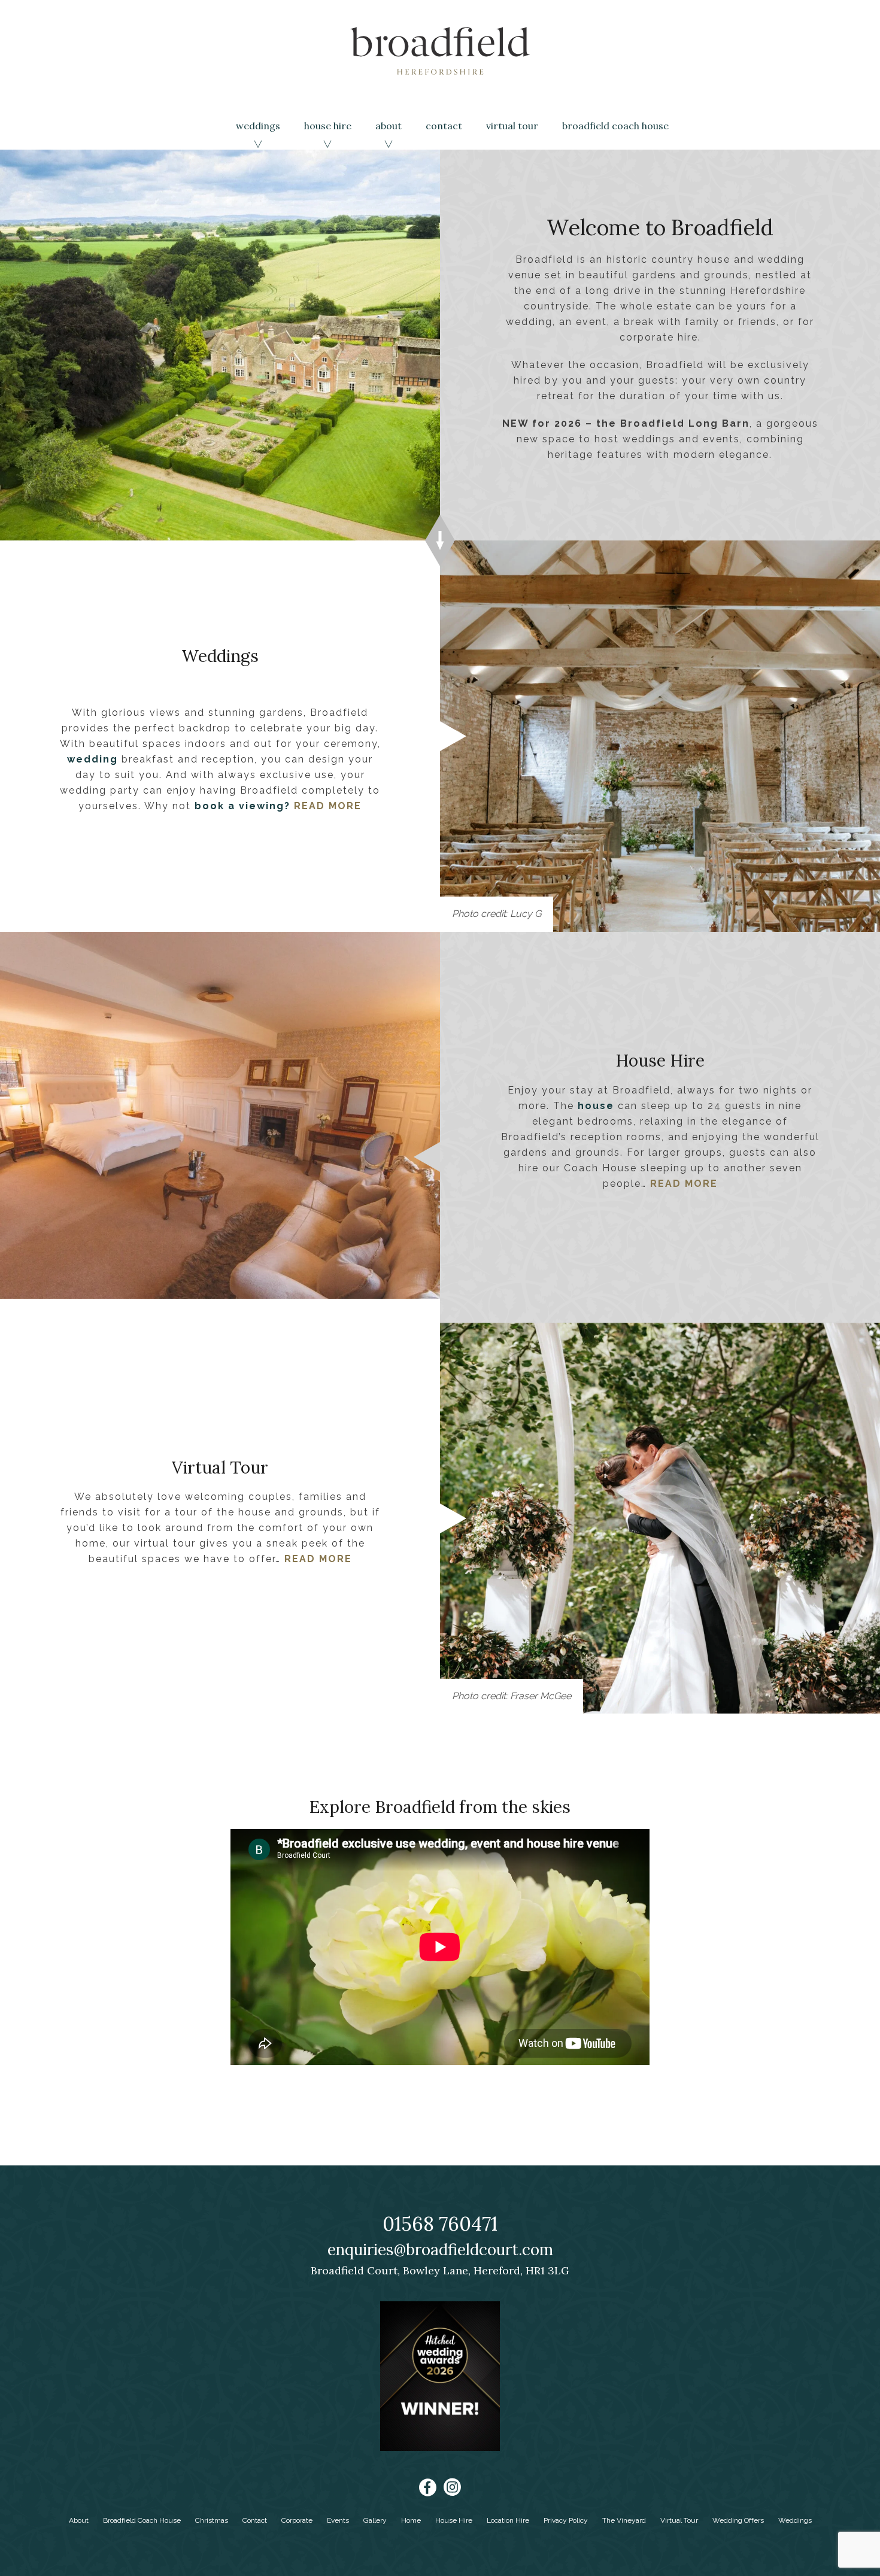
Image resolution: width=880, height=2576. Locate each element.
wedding (92, 759)
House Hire (328, 126)
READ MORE (328, 806)
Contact (444, 126)
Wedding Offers (738, 2520)
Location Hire (508, 2520)
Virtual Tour (512, 126)
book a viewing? (242, 806)
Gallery (375, 2520)
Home (411, 2520)
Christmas (212, 2520)
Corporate (297, 2520)
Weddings (258, 126)
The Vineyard (624, 2520)
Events (338, 2520)
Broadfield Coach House (615, 126)
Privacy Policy (566, 2520)
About (389, 126)
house (596, 1105)
